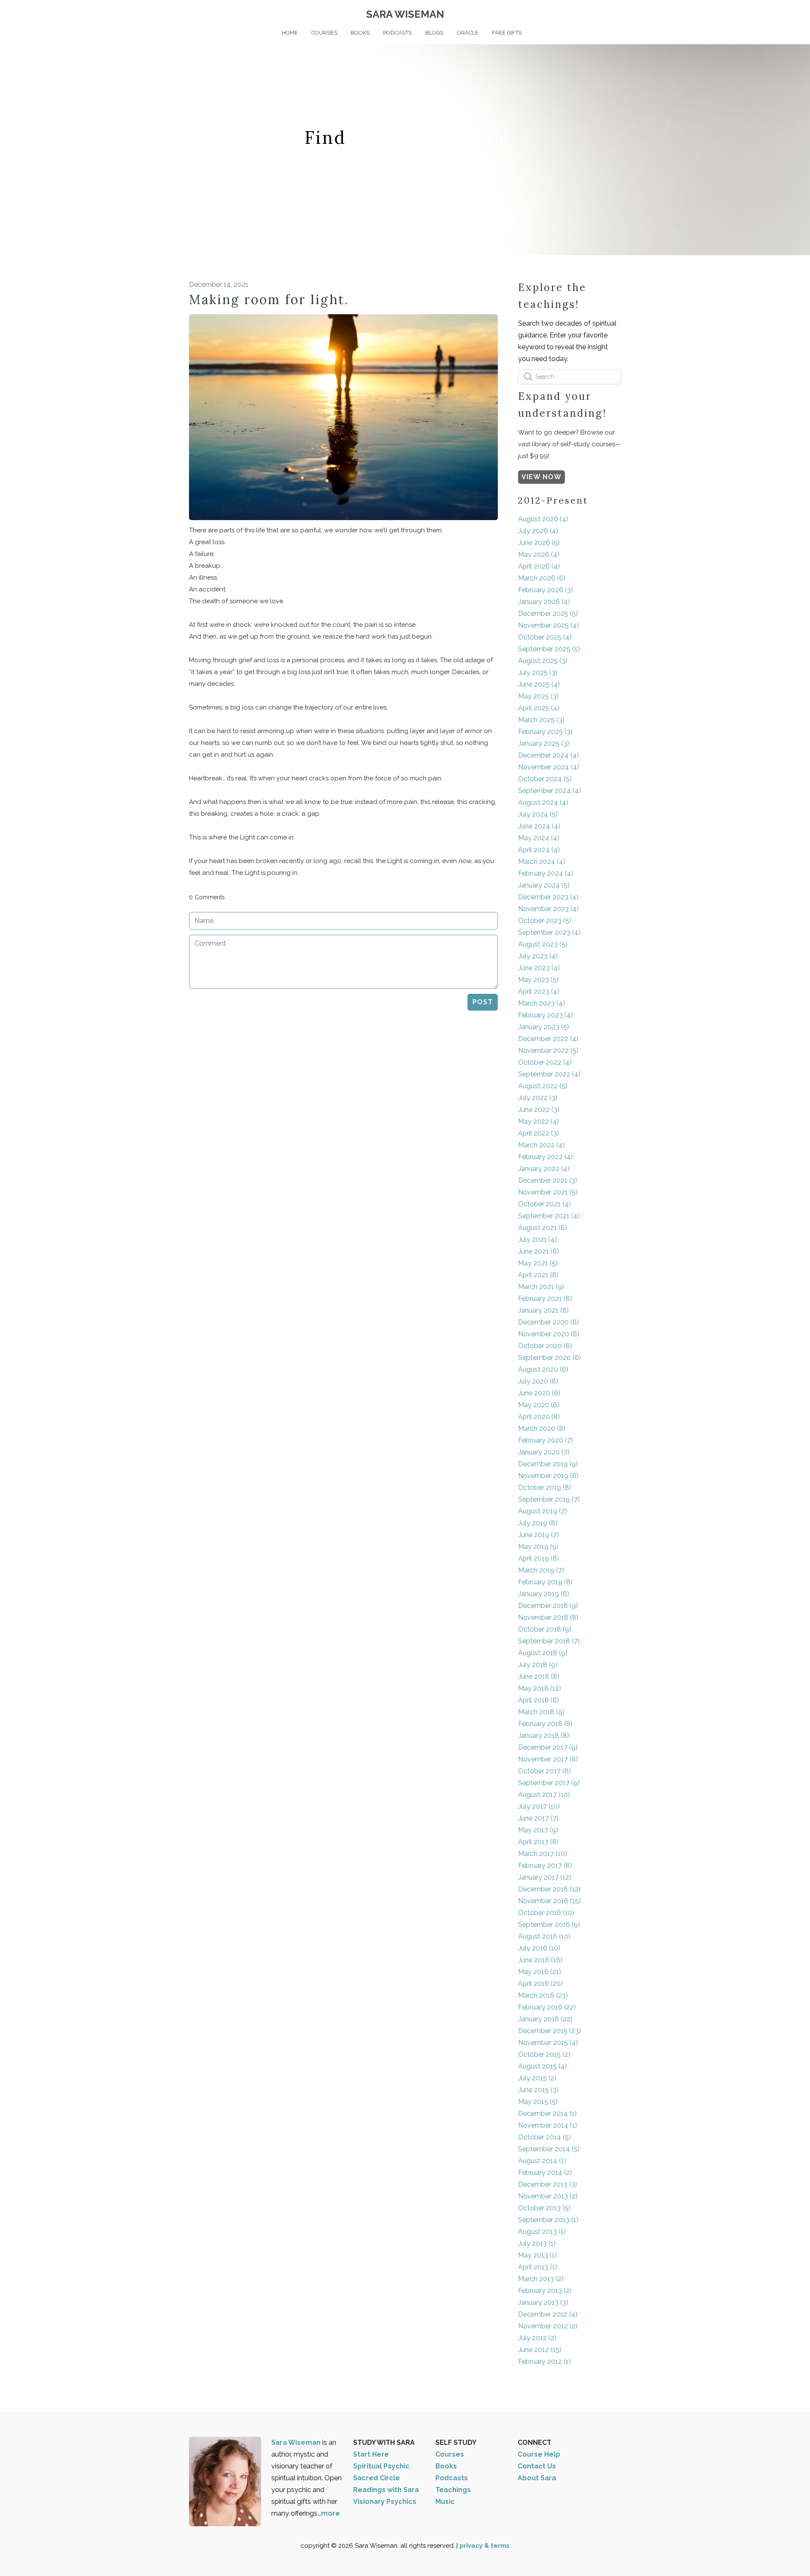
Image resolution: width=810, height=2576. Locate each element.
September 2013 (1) (548, 2220)
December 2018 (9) (548, 1606)
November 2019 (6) (548, 1476)
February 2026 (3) (545, 590)
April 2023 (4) (539, 991)
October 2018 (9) (545, 1629)
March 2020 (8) (542, 1428)
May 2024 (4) (539, 838)
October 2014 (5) (544, 2137)
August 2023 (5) (543, 944)
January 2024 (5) (544, 885)
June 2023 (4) (539, 968)
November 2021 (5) (548, 1192)
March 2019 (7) (541, 1570)
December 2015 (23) (549, 2031)
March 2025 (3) (541, 720)
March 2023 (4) (541, 1003)
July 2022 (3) (538, 1098)
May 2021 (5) (538, 1263)
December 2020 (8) (548, 1322)
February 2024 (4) (546, 873)
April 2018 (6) (539, 1700)
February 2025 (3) (545, 732)
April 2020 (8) (539, 1417)
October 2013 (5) (544, 2208)
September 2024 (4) (549, 791)
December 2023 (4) (548, 897)
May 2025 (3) (538, 696)
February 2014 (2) (545, 2173)
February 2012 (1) (544, 2362)
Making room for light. (269, 299)
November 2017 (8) (548, 1759)
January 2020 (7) (544, 1452)
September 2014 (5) (549, 2149)
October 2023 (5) (545, 921)
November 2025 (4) (548, 625)
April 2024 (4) (539, 850)
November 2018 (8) (548, 1617)
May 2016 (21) (540, 1972)
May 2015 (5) (538, 2102)
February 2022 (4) (545, 1157)
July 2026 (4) (538, 531)
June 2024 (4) (539, 826)
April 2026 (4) (539, 566)
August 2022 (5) (543, 1086)
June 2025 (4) (539, 684)
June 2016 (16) (540, 1960)
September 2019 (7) (549, 1499)
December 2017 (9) (548, 1747)
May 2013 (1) (537, 2255)
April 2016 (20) (540, 1984)
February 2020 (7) (545, 1440)
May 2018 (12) (540, 1688)
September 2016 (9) (549, 1925)
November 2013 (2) (548, 2196)
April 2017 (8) (538, 1842)
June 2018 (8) (539, 1676)
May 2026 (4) (539, 554)
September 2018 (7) (549, 1641)
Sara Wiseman (297, 2442)
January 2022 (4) (544, 1169)
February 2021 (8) (545, 1299)
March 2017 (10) (543, 1854)
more (331, 2513)
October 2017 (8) (544, 1771)
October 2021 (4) (544, 1204)
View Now (541, 477)
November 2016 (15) (549, 1901)
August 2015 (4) (543, 2066)
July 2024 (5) (538, 814)
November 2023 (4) (548, 909)
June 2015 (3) (538, 2090)
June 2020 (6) (539, 1393)
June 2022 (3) (539, 1110)
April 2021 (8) (538, 1275)
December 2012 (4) (548, 2314)
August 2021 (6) (543, 1228)
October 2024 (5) (545, 779)
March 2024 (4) (542, 862)
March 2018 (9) (541, 1712)
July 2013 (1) (537, 2243)
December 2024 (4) (548, 755)
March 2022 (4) (541, 1145)
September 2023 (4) (549, 932)
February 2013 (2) (545, 2291)
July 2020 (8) (538, 1381)
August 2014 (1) (542, 2161)
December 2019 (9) (548, 1464)
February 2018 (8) (545, 1724)
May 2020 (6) (539, 1405)
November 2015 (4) (548, 2043)
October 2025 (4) (545, 637)
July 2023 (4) (538, 956)
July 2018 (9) (538, 1665)
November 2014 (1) (548, 2125)
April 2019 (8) (539, 1558)
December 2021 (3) (548, 1180)
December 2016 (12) (549, 1889)
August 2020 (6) (543, 1369)
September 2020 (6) (549, 1358)
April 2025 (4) (539, 708)
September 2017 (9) (549, 1783)
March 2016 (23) (543, 1995)
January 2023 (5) (544, 1027)
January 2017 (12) (545, 1877)
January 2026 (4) (544, 602)
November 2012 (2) (548, 2326)
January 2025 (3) (544, 743)
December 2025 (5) (548, 614)
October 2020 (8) (545, 1346)
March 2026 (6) (542, 578)
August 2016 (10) (544, 1936)
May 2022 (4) (539, 1121)
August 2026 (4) (543, 519)
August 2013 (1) (542, 2232)
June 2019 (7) (539, 1535)
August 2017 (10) (544, 1795)
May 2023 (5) (538, 980)
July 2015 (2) (537, 2078)
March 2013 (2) (541, 2279)
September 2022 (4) (549, 1074)
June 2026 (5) (539, 543)
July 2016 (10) (539, 1948)
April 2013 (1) (538, 2267)
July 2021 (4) (537, 1239)
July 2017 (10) (539, 1806)
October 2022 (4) (545, 1062)
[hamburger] (152, 13)
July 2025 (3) (538, 673)
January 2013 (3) (543, 2302)
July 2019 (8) (538, 1523)
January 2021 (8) (543, 1310)
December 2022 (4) (548, 1039)
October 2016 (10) (546, 1913)
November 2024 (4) (549, 767)
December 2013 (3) (548, 2184)
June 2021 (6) (539, 1251)
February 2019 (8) (545, 1582)
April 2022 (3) (539, 1133)
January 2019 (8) (544, 1594)
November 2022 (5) (548, 1051)
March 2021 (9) (541, 1287)
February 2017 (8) (545, 1865)
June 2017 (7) (538, 1818)
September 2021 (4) (549, 1216)
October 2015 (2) (544, 2054)
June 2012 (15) (540, 2350)
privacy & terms (485, 2546)
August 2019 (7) (543, 1511)
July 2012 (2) (537, 2338)
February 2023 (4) (545, 1015)
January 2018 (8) (544, 1736)
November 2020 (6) (549, 1334)
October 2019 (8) (545, 1488)
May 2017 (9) (538, 1830)
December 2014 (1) (547, 2113)
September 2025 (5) (549, 649)
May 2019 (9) (538, 1547)
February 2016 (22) (547, 2007)
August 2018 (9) (543, 1653)
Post (483, 1002)
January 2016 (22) (545, 2019)
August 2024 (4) (543, 802)
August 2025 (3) (543, 661)
